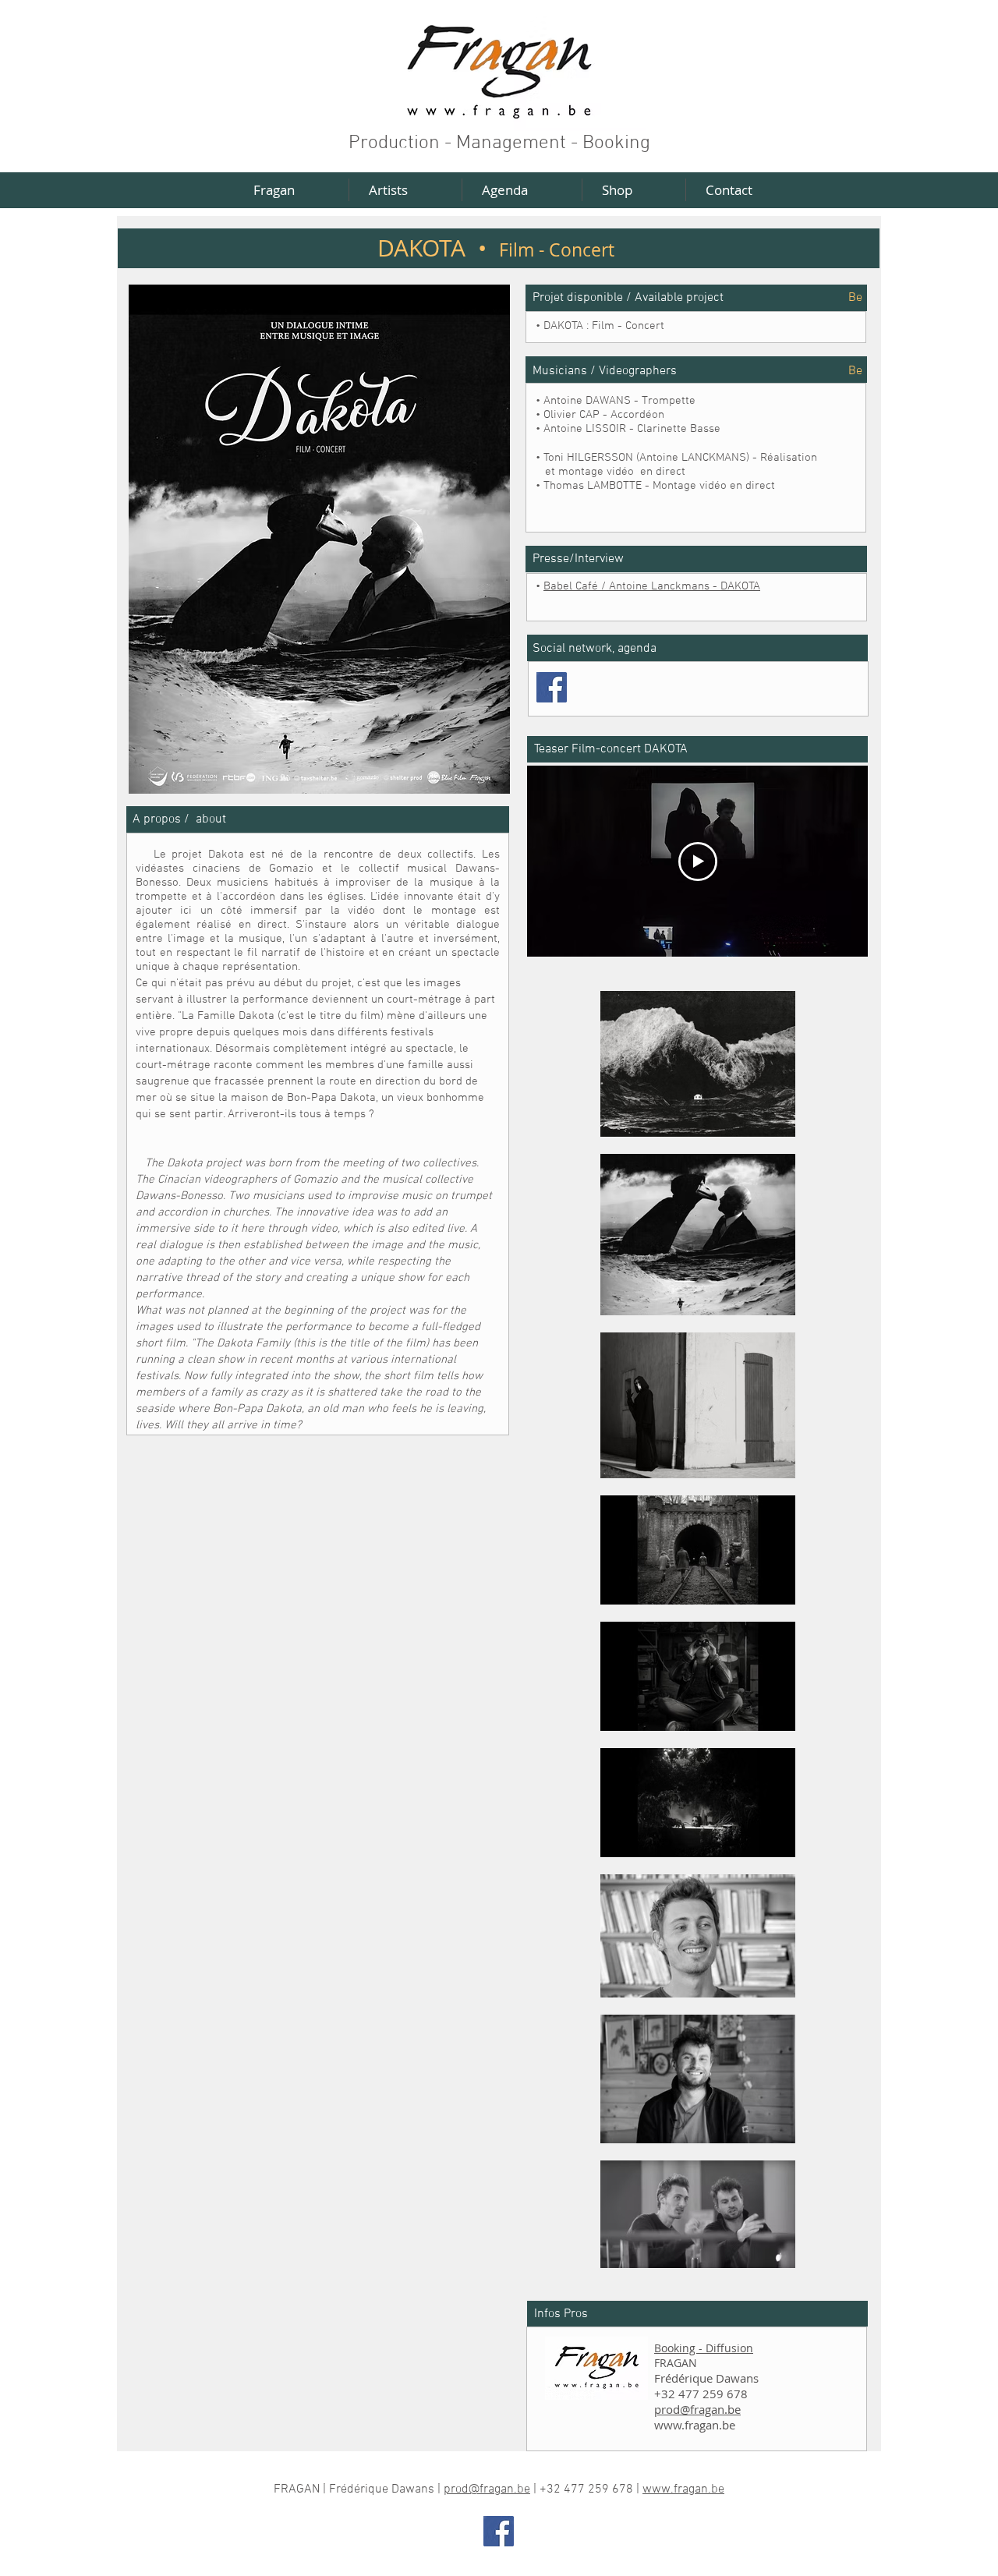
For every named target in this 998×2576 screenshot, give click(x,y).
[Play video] (698, 862)
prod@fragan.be (697, 2409)
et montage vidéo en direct (610, 472)
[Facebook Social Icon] (552, 687)
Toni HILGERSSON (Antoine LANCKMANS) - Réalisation (680, 458)
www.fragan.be (695, 2425)
